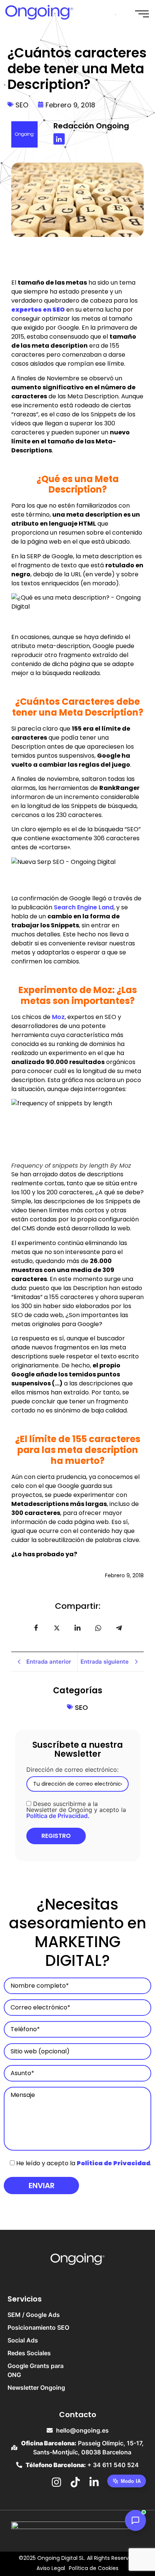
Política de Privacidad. (58, 1816)
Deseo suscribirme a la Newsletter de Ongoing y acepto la (76, 1809)
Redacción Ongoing (91, 126)
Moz (58, 1017)
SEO (22, 105)
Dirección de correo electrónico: (72, 1770)
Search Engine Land (84, 907)
